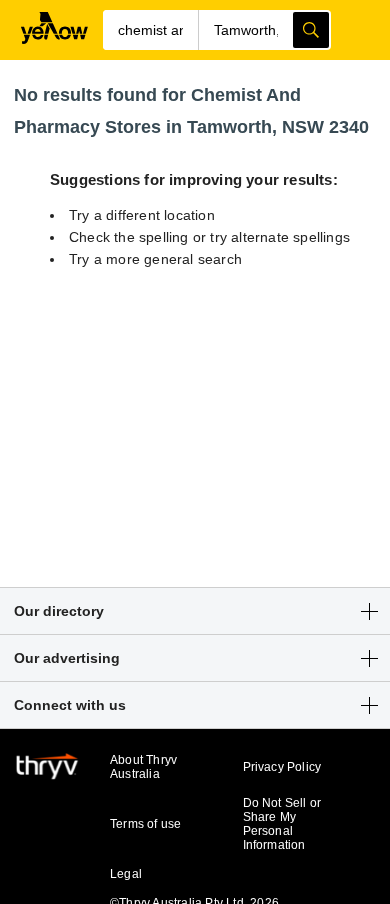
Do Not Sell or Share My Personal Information (282, 824)
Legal (126, 874)
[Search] (311, 30)
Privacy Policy (282, 767)
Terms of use (145, 824)
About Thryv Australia (143, 767)
